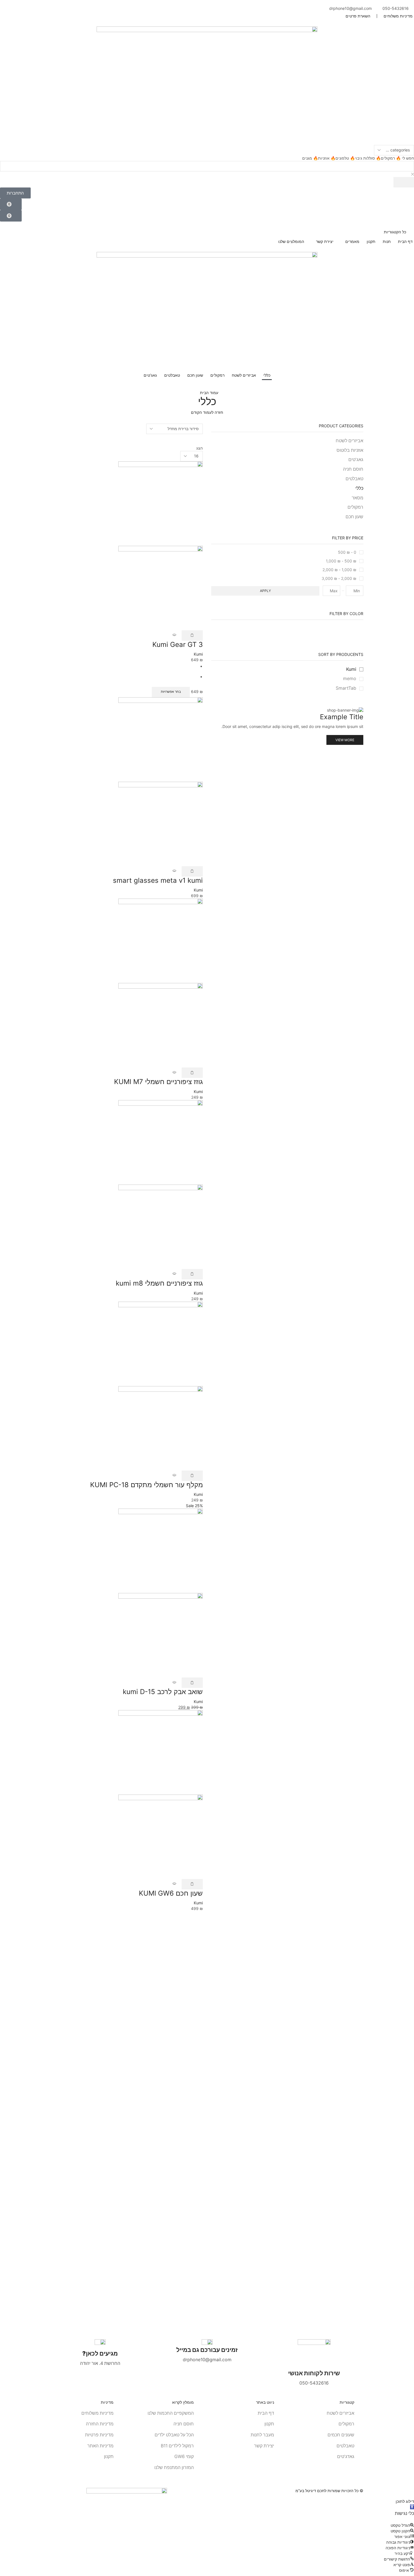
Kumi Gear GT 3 (178, 644)
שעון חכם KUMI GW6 (171, 1893)
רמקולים (355, 507)
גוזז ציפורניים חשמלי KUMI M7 (158, 1082)
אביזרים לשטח (350, 441)
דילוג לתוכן (405, 2501)
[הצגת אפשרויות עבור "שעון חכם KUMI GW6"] (192, 1884)
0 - (347, 552)
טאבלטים (354, 479)
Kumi (351, 669)
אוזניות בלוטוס (350, 450)
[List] (201, 442)
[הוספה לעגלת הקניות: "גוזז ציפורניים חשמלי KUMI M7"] (192, 1073)
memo (350, 679)
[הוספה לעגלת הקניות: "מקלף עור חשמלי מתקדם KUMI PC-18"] (192, 1476)
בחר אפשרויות (171, 692)
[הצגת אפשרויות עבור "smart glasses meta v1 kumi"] (192, 871)
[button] (15, 193)
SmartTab (346, 688)
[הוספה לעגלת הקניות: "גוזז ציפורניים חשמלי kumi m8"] (192, 1274)
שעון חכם (354, 517)
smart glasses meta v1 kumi (158, 880)
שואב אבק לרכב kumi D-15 (163, 1692)
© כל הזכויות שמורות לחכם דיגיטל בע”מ (329, 2491)
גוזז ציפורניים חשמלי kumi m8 (159, 1283)
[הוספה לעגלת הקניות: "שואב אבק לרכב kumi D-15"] (192, 1683)
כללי (359, 488)
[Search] (404, 182)
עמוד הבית (209, 393)
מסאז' (358, 498)
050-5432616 (396, 8)
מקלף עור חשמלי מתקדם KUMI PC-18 (146, 1485)
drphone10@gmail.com (350, 8)
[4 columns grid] (201, 437)
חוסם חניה (353, 469)
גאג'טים (356, 460)
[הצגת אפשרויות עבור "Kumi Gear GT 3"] (192, 635)
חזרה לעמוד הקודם (207, 412)
